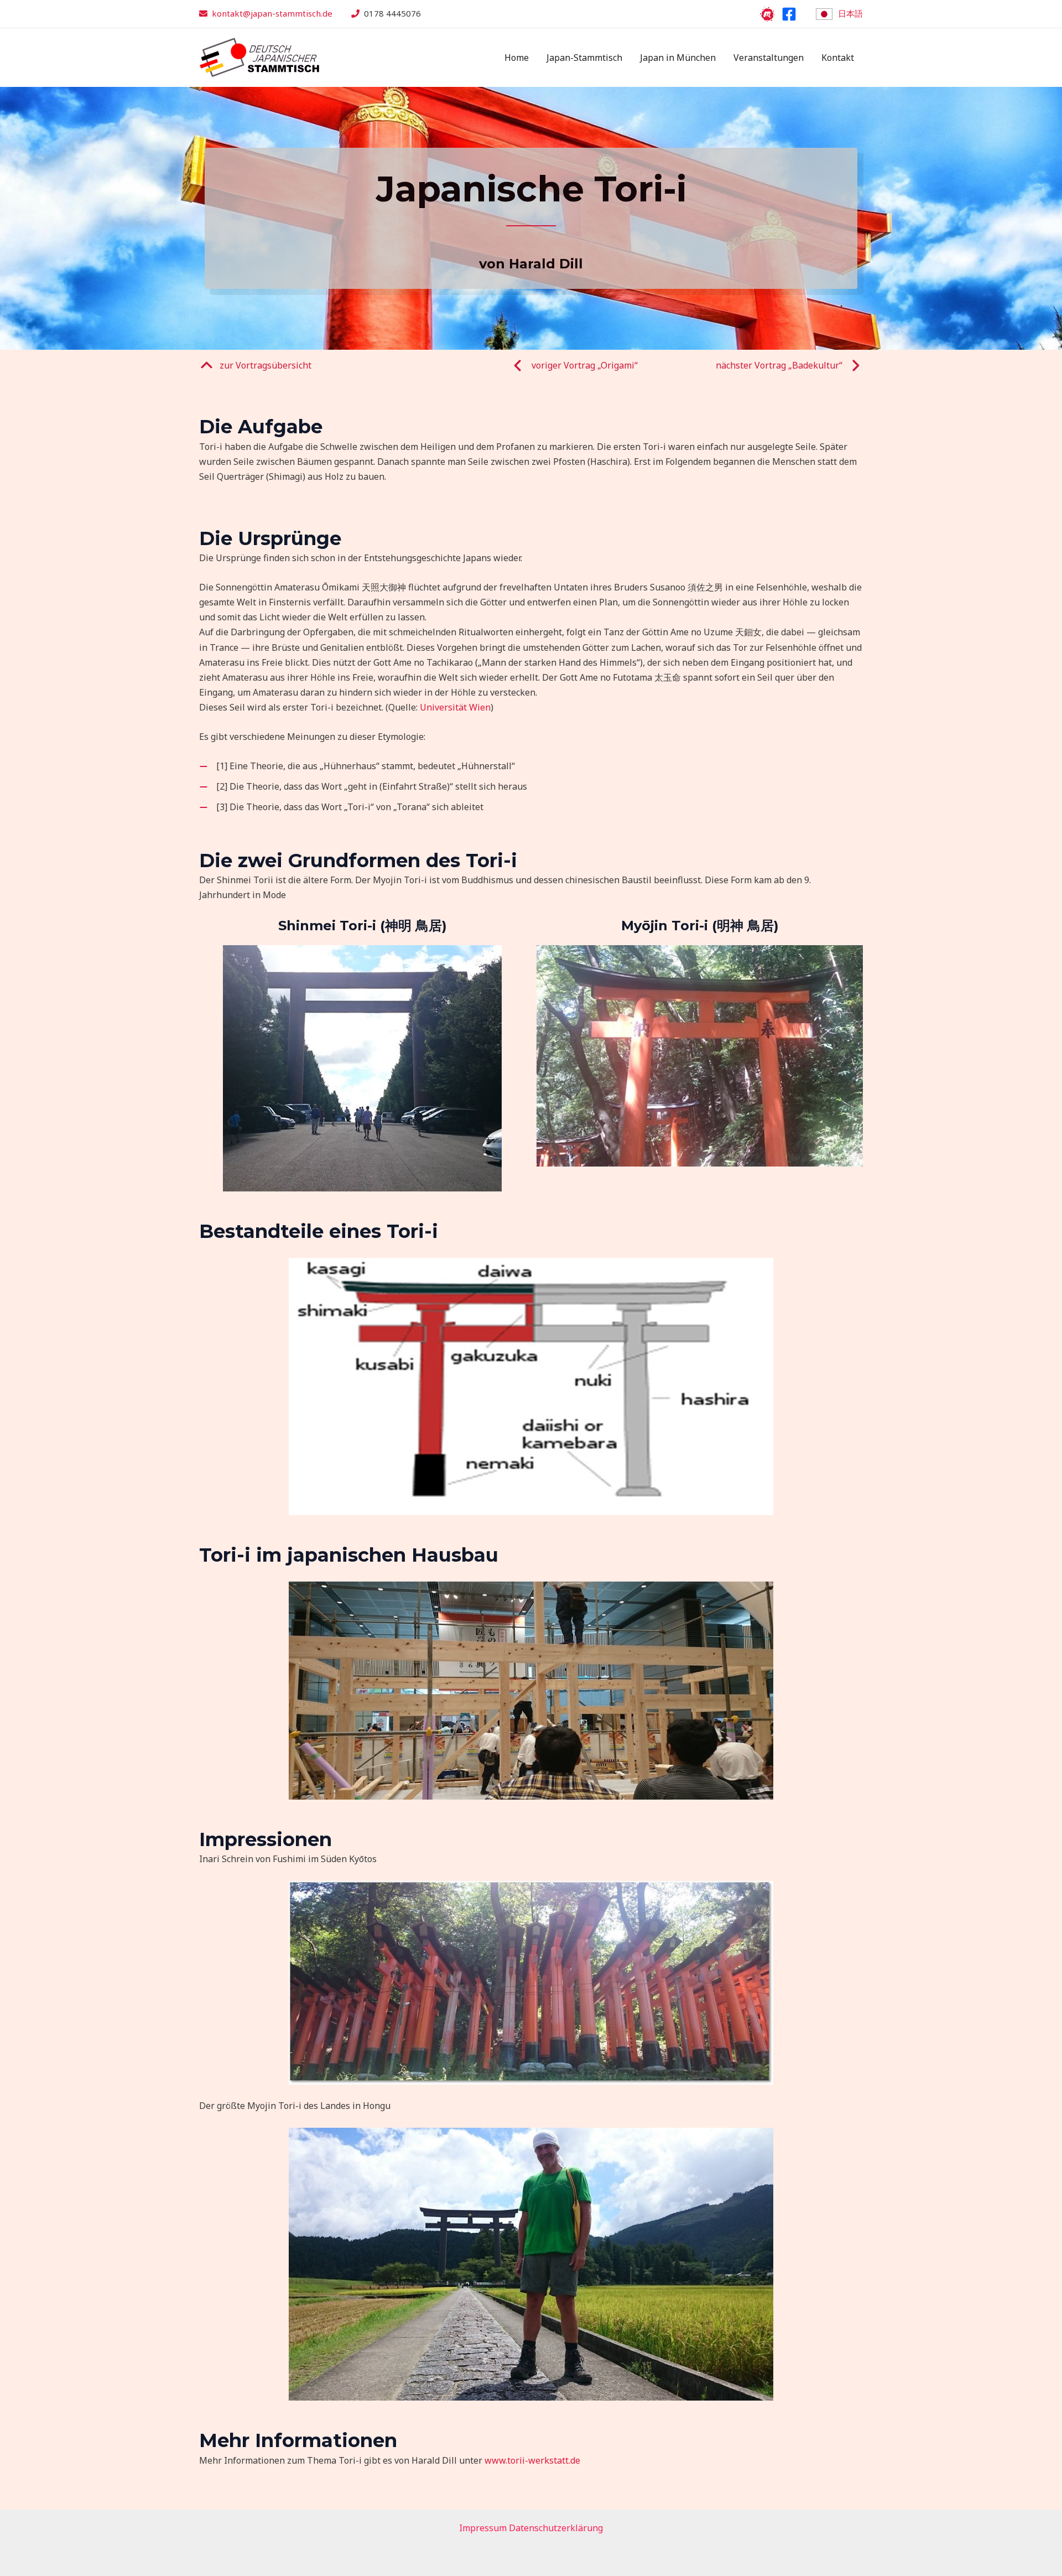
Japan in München (678, 58)
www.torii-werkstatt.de (532, 2460)
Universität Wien (455, 707)
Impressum (483, 2528)
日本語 (850, 13)
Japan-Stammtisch (584, 58)
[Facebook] (789, 14)
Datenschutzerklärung (556, 2528)
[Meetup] (767, 14)
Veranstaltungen (769, 58)
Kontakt (838, 58)
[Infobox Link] (255, 368)
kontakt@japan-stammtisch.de (272, 13)
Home (517, 58)
